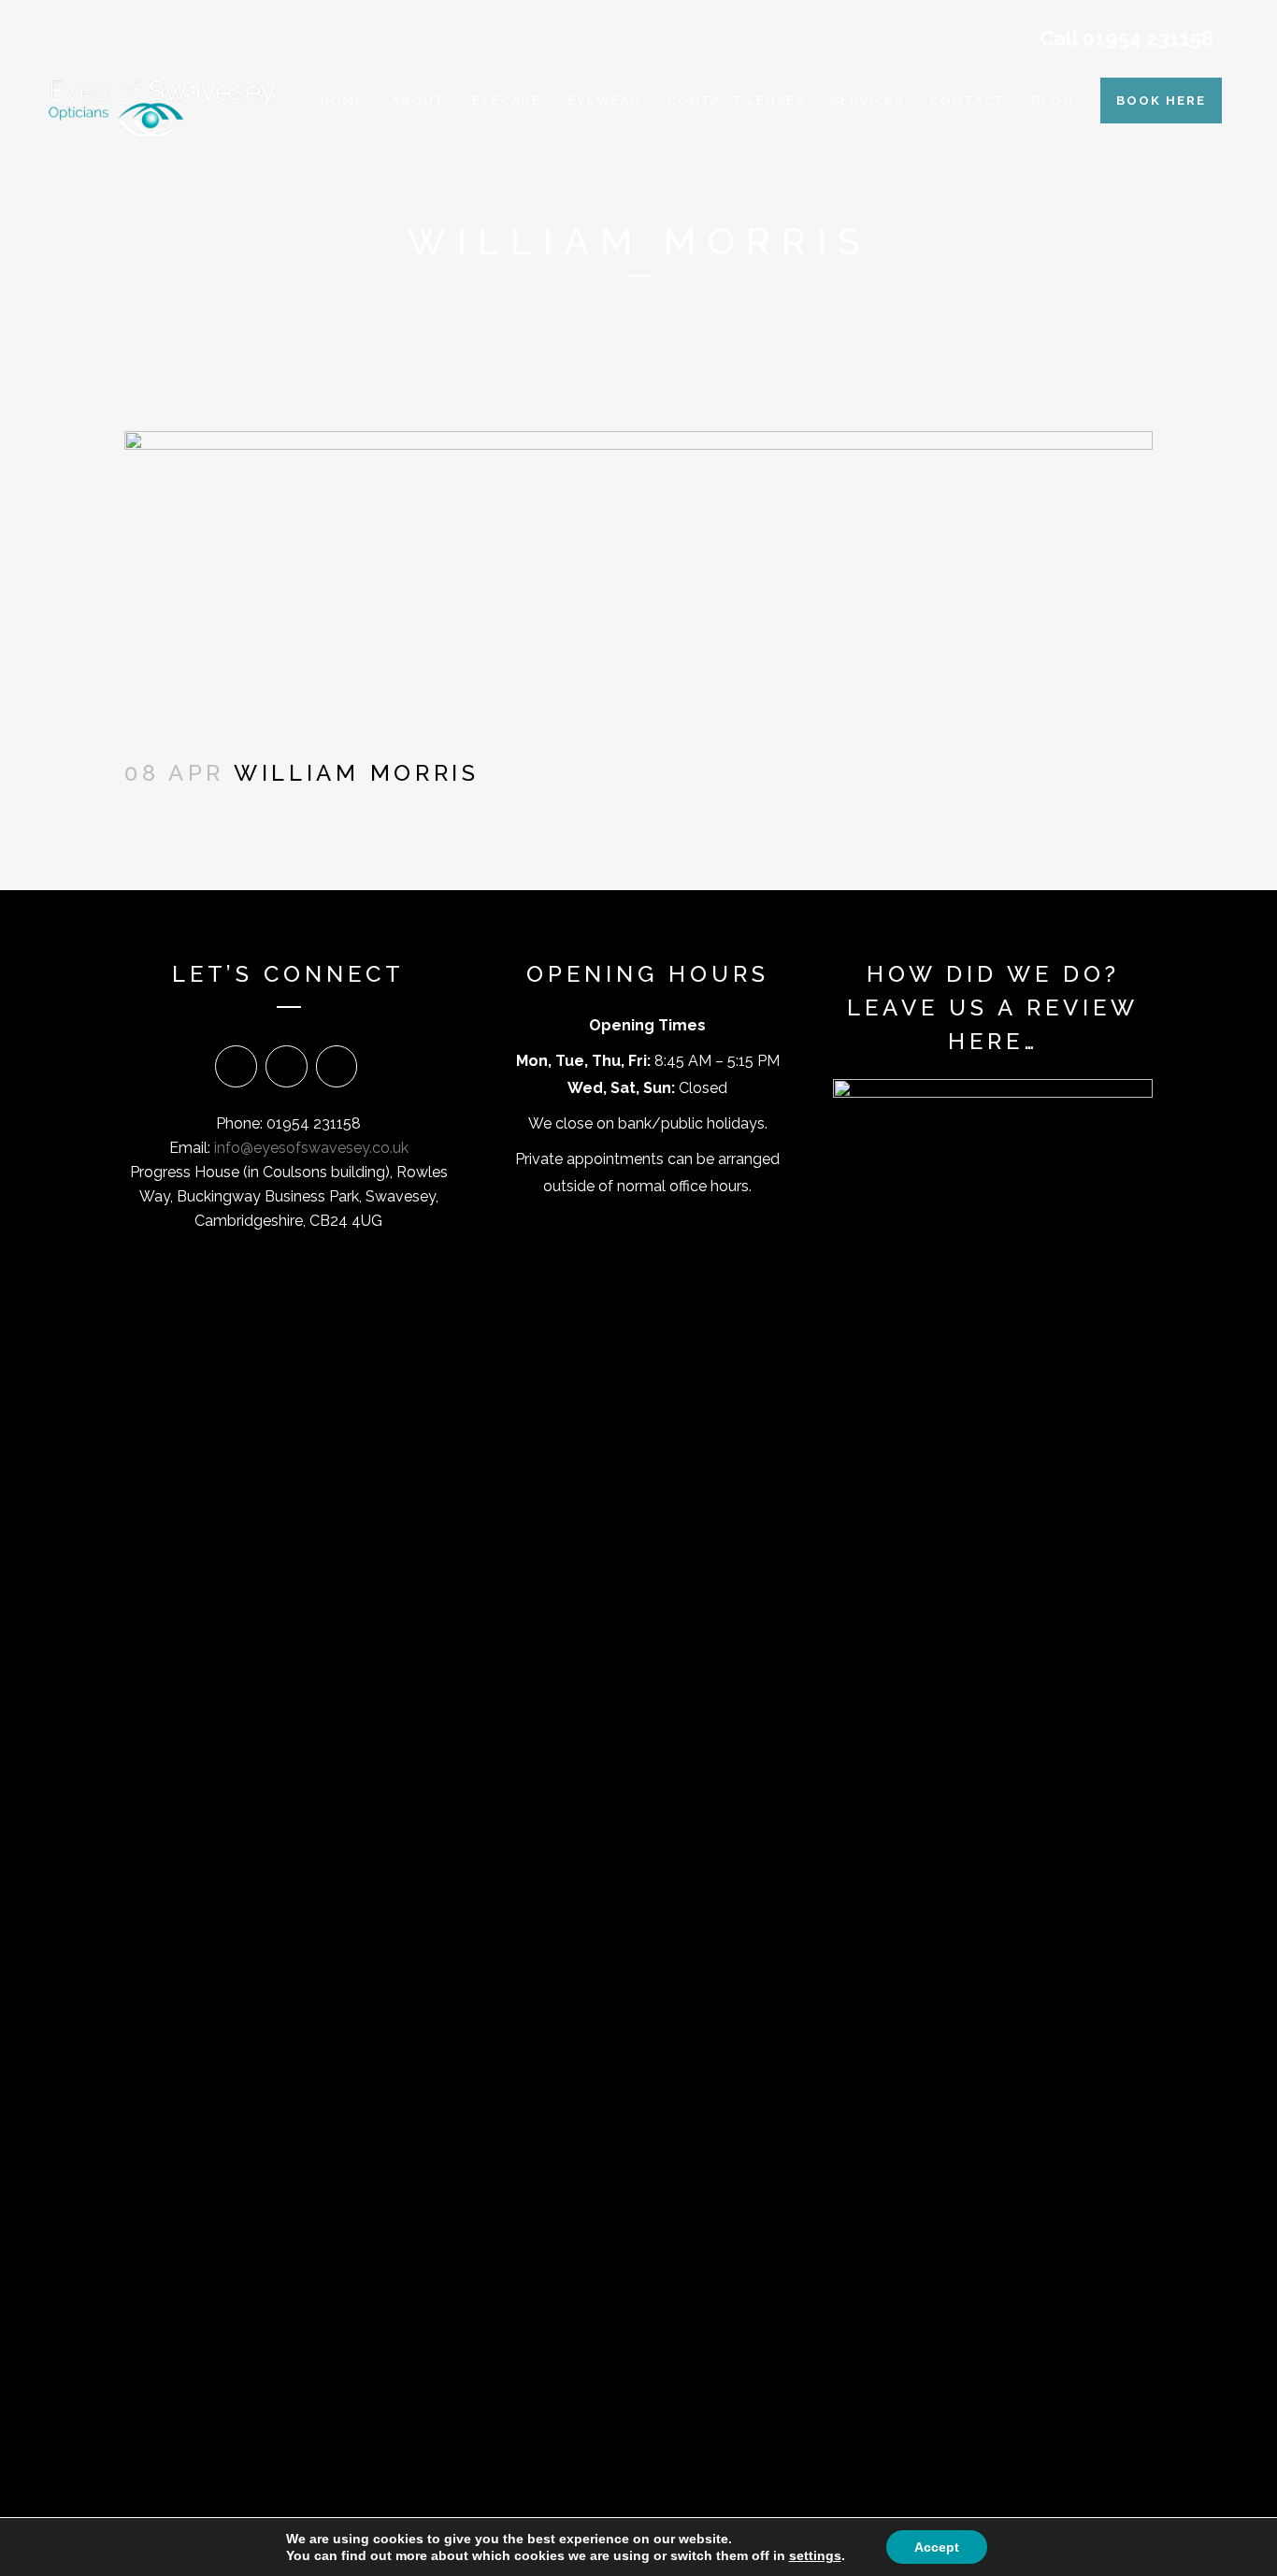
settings (815, 2555)
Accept (937, 2547)
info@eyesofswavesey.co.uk (311, 1148)
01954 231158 (1148, 38)
